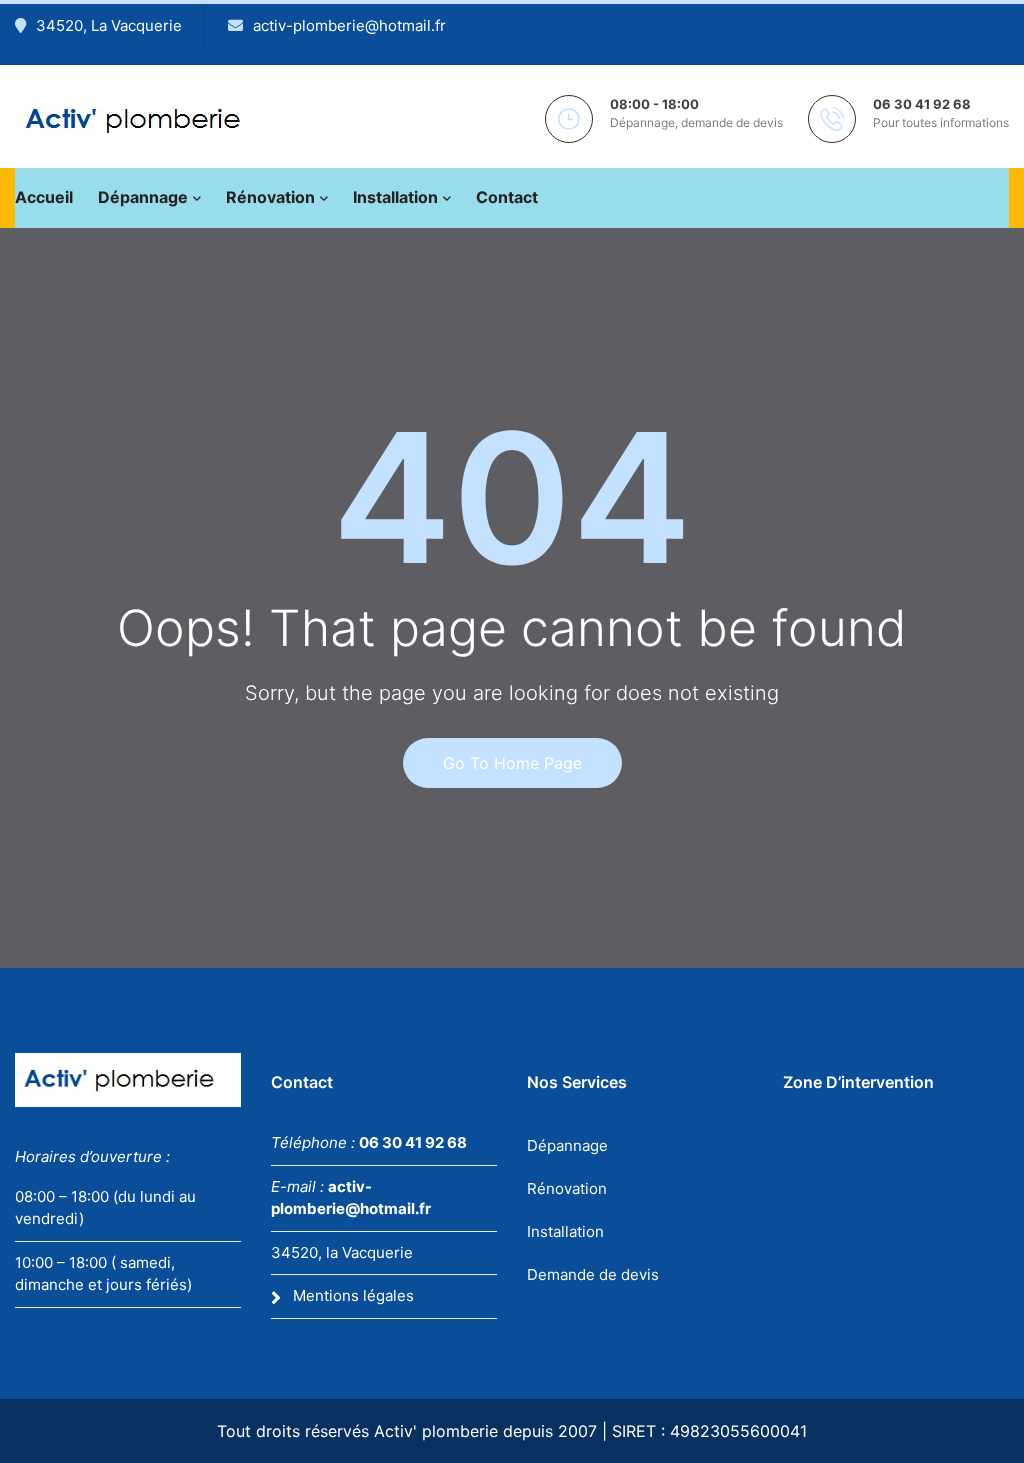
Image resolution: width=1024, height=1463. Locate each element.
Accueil (44, 197)
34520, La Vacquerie (109, 25)
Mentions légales (353, 1295)
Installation (395, 197)
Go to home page (512, 763)
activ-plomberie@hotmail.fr (349, 25)
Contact (507, 197)
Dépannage (143, 197)
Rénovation (270, 197)
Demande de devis (593, 1274)
